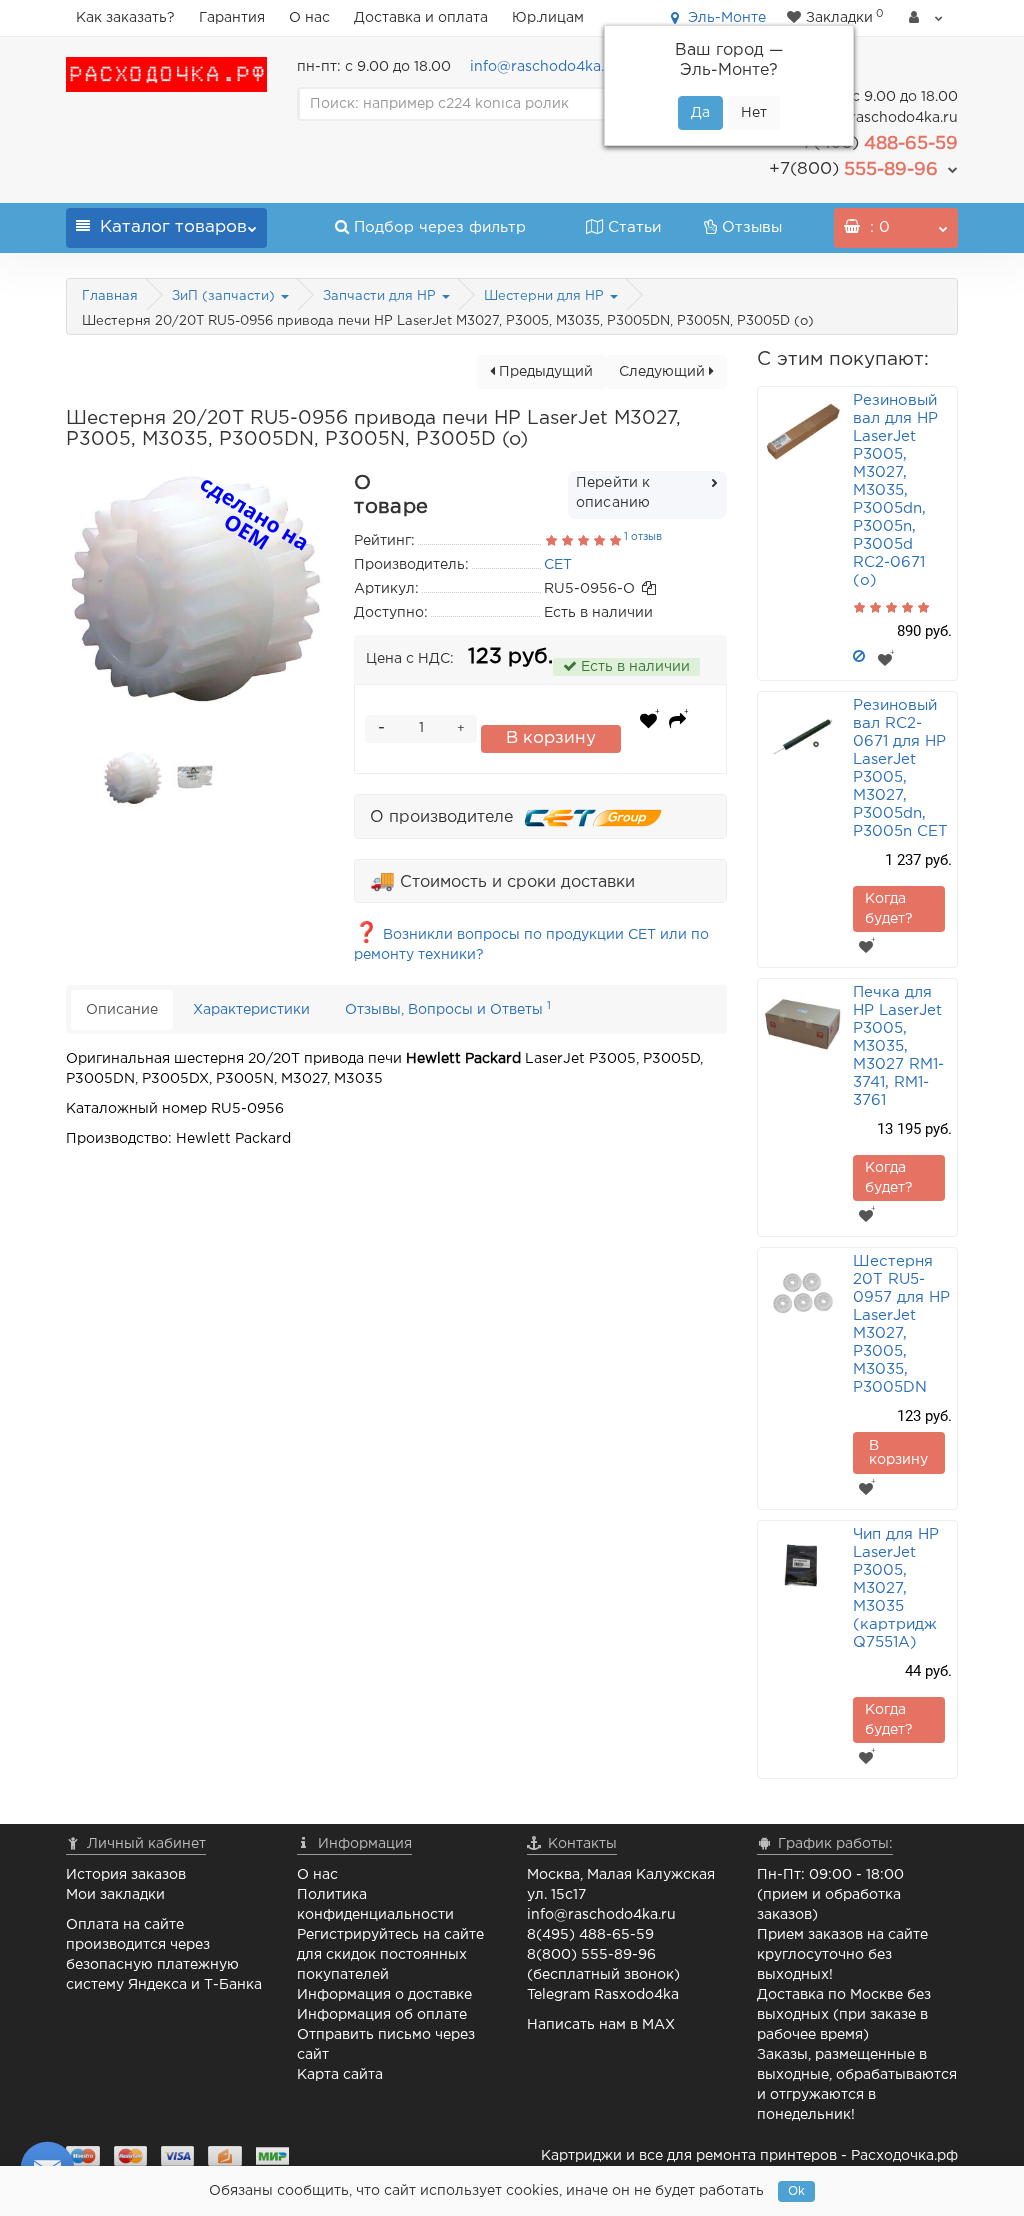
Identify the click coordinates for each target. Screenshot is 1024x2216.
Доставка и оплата (421, 18)
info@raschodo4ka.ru (544, 67)
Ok (796, 2191)
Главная (110, 296)
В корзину (551, 738)
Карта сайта (340, 2075)
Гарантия (232, 18)
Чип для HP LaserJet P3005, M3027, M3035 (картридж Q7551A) (896, 1588)
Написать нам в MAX (601, 2025)
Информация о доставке (384, 1995)
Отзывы (752, 227)
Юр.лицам (548, 18)
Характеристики (251, 1010)
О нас (309, 18)
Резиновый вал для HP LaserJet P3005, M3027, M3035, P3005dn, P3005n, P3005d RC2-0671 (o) (895, 490)
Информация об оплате (382, 2015)
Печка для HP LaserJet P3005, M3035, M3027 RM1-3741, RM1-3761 (898, 1046)
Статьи (634, 227)
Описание (122, 1010)
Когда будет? (889, 909)
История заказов (126, 1875)
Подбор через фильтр (440, 227)
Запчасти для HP (381, 296)
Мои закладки (115, 1895)
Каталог (173, 227)
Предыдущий (544, 372)
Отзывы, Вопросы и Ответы (448, 1008)
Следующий (664, 372)
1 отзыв (643, 537)
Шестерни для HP (546, 296)
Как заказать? (125, 18)
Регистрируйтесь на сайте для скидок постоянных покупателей (390, 1955)
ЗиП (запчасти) (225, 296)
